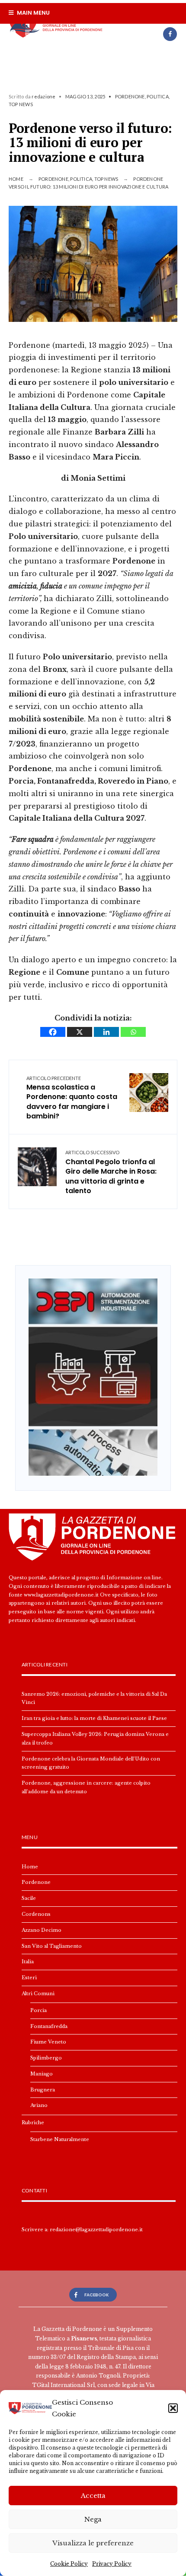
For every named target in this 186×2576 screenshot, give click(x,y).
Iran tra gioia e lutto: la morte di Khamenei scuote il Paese (94, 1718)
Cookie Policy (69, 2564)
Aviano (39, 2105)
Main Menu (33, 13)
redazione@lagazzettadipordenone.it (96, 2230)
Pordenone (130, 96)
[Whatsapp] (133, 1032)
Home (16, 179)
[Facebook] (170, 34)
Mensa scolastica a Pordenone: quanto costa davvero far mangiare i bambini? (72, 1098)
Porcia (38, 2010)
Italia (28, 1962)
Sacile (29, 1898)
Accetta (93, 2496)
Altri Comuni (38, 1993)
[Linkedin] (106, 1032)
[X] (80, 1032)
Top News (21, 104)
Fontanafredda (49, 2026)
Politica (158, 96)
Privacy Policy (112, 2564)
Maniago (42, 2074)
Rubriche (33, 2123)
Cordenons (36, 1914)
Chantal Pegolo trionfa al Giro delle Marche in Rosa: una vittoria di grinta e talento (111, 1173)
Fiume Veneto (48, 2042)
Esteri (29, 1978)
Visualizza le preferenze (93, 2543)
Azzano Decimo (42, 1930)
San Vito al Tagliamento (52, 1946)
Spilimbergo (46, 2058)
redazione (43, 96)
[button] (173, 2408)
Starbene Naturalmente (60, 2139)
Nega (93, 2519)
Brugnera (43, 2090)
